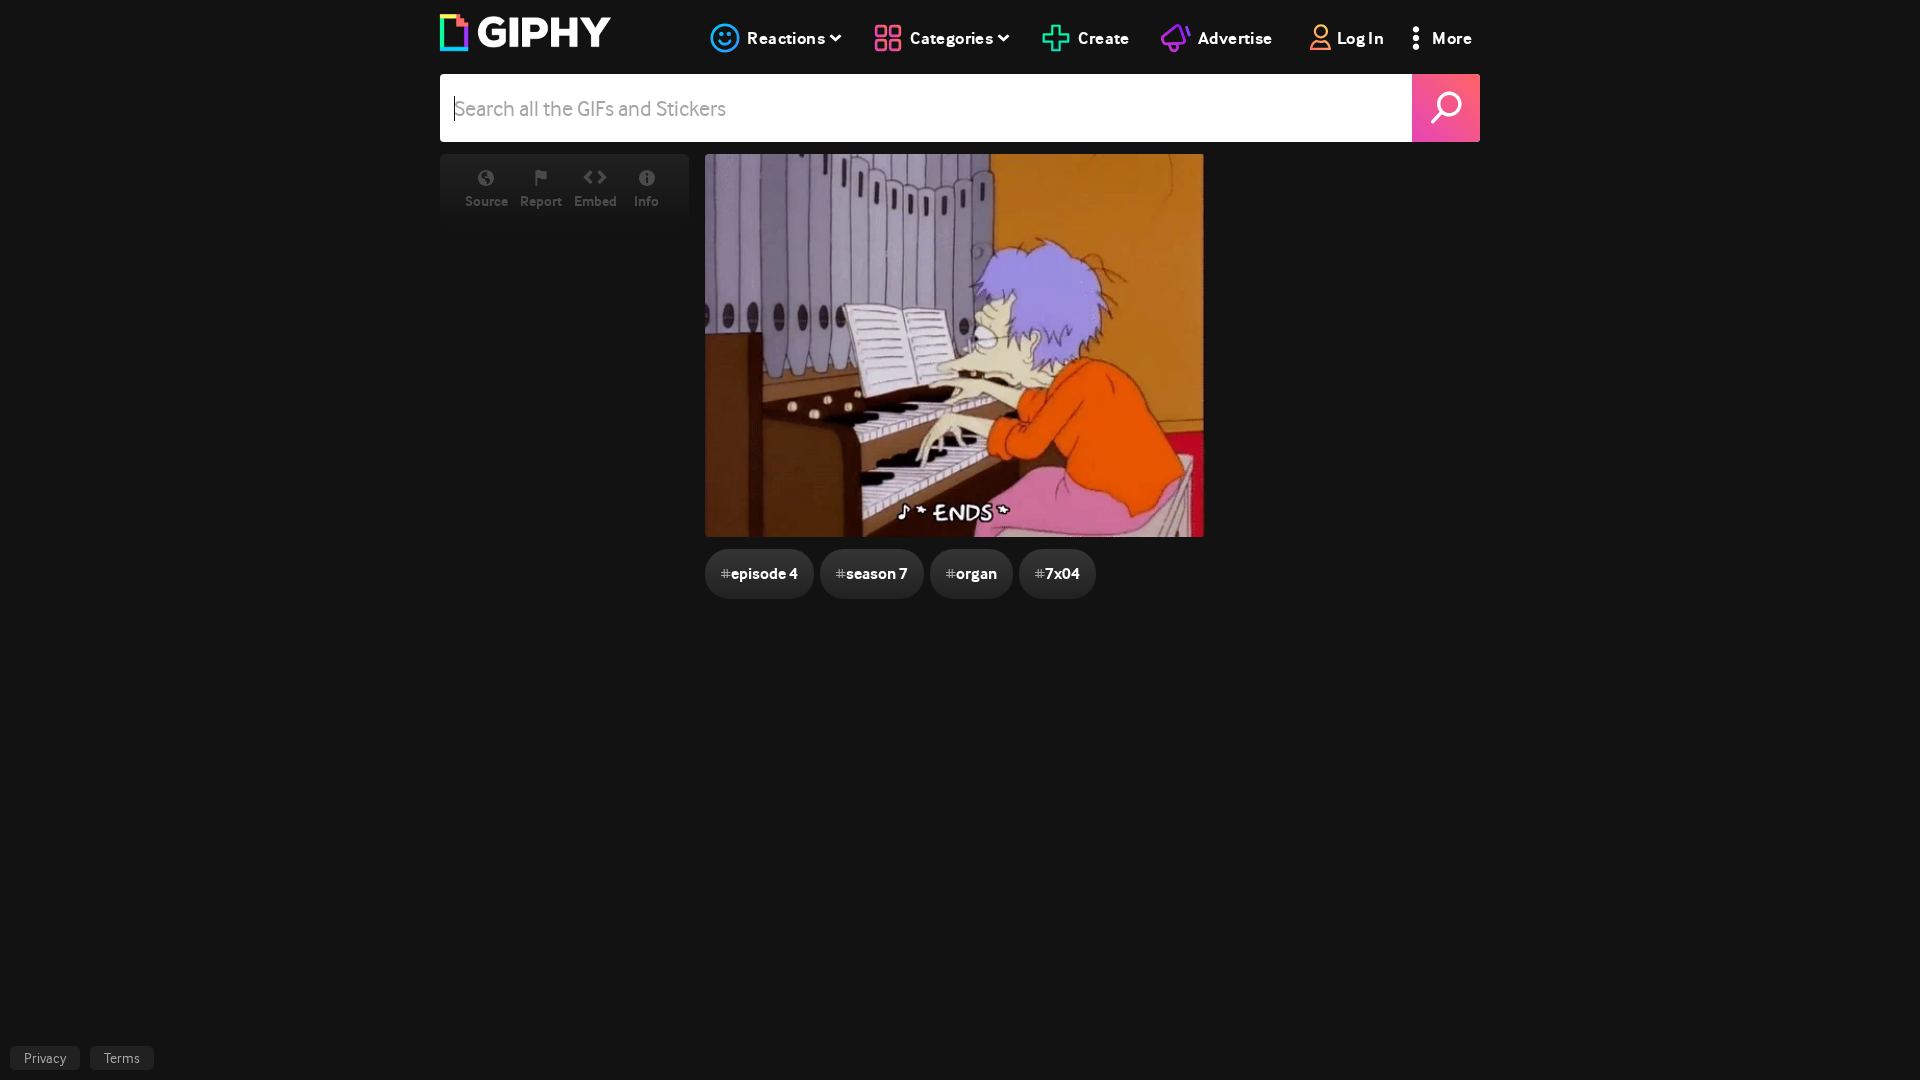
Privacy (45, 1058)
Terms (122, 1058)
